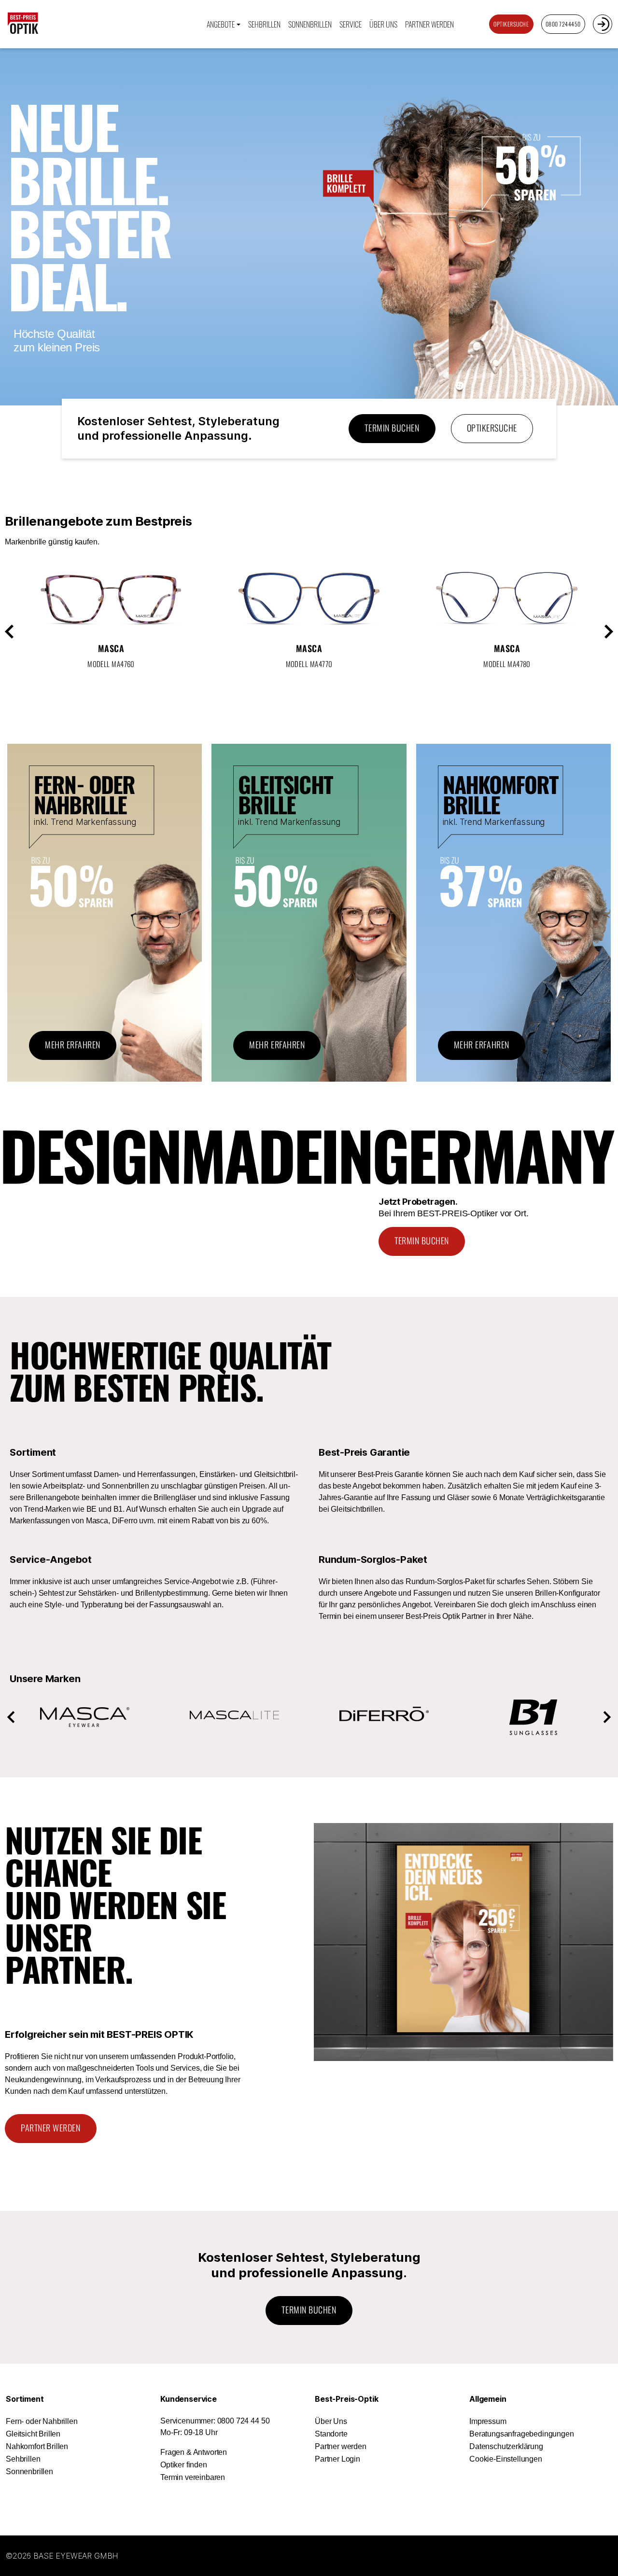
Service (351, 24)
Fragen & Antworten (194, 2452)
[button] (11, 1717)
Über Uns (331, 2421)
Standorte (331, 2434)
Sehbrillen (264, 24)
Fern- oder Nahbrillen (42, 2421)
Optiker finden (184, 2465)
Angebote (221, 24)
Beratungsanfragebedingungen (522, 2434)
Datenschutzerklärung (506, 2446)
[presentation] (19, 631)
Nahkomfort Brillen (37, 2446)
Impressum (488, 2421)
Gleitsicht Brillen (33, 2434)
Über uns (383, 24)
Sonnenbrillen (310, 24)
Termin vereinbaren (193, 2477)
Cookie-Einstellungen (506, 2459)
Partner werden (429, 24)
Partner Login (337, 2459)
